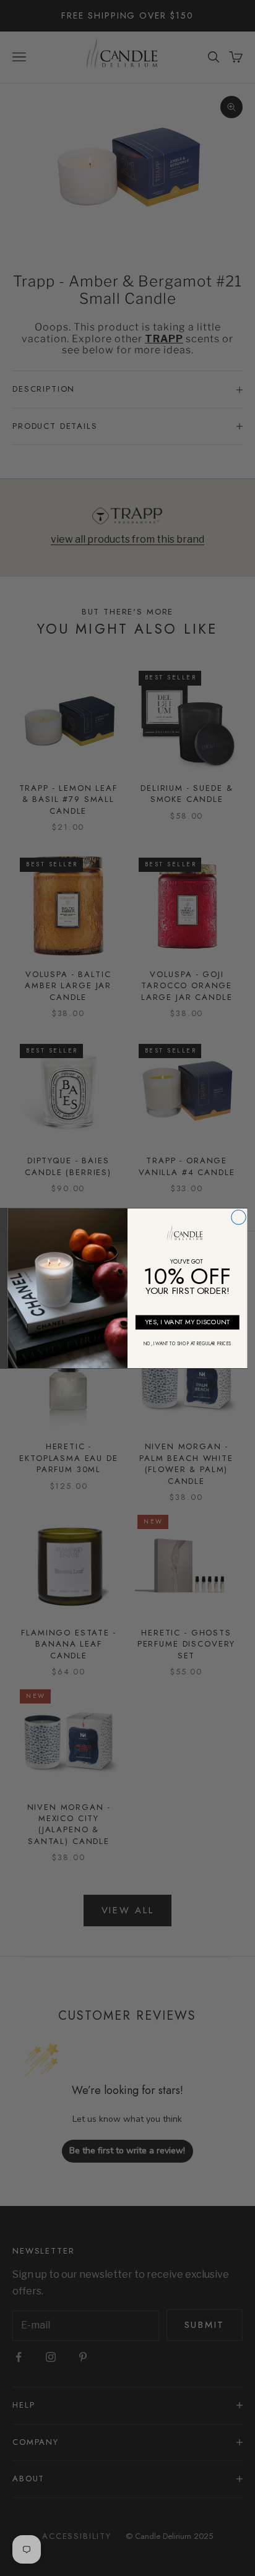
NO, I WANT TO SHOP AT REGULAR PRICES (187, 1343)
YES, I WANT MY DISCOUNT (187, 1321)
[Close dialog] (239, 1217)
